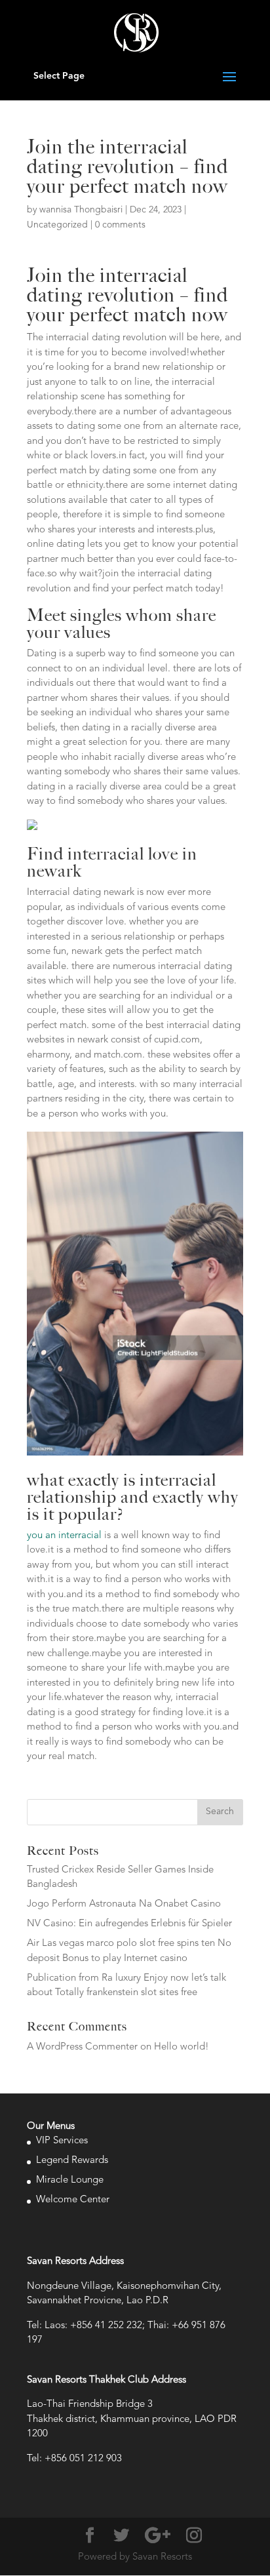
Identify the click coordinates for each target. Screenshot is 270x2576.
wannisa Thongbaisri (81, 210)
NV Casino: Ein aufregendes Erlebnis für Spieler (129, 1924)
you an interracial (64, 1536)
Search (220, 1812)
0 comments (120, 225)
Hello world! (182, 2047)
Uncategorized (57, 225)
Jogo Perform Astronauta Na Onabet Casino (124, 1904)
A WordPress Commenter (82, 2047)
